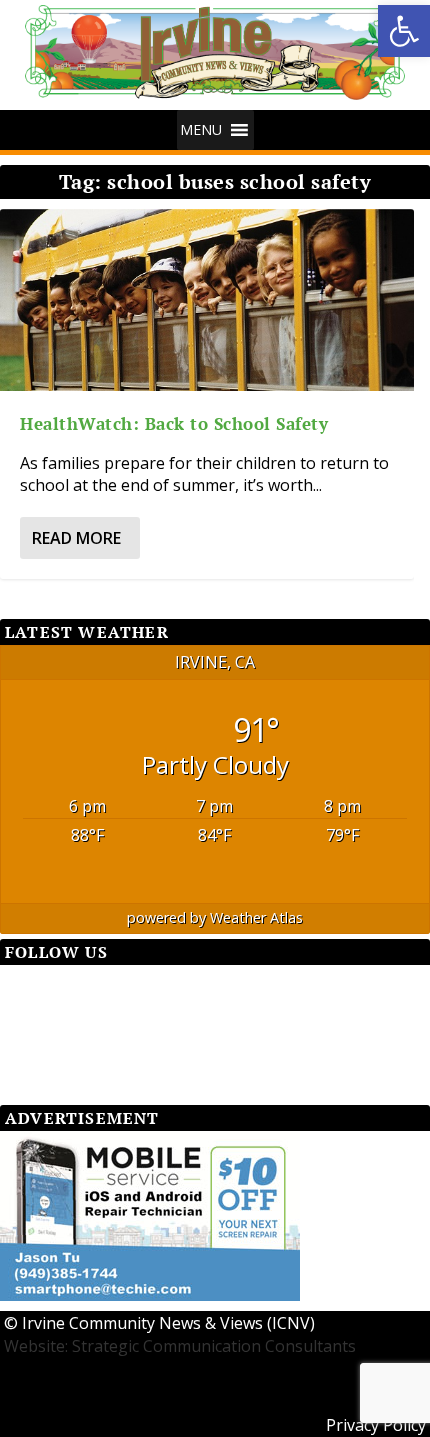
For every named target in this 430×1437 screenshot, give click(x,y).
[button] (404, 31)
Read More (76, 538)
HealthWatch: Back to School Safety (174, 423)
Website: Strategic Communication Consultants (180, 1346)
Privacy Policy (376, 1425)
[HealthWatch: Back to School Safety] (207, 300)
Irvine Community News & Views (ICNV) (168, 1323)
